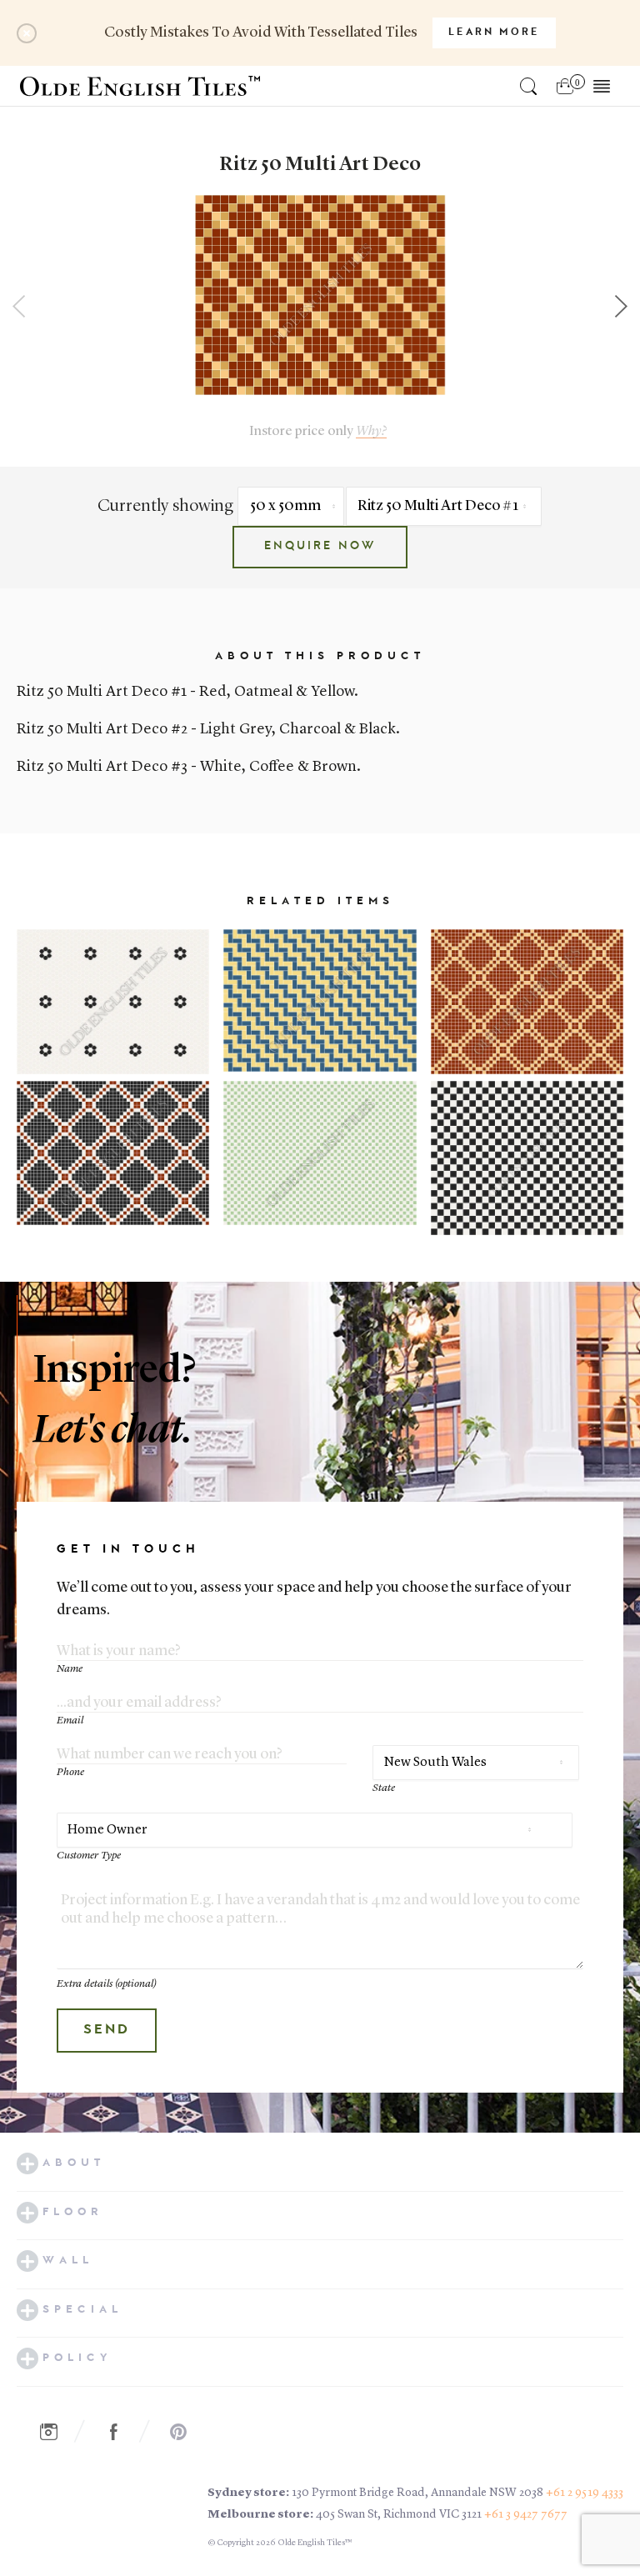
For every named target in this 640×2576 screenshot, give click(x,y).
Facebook (122, 2433)
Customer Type (89, 1856)
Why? (371, 431)
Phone (70, 1772)
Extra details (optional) (107, 1984)
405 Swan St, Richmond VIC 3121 (399, 2514)
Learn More (494, 33)
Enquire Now (320, 547)
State (384, 1788)
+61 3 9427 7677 (526, 2514)
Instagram (57, 2433)
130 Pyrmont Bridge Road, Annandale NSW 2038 (417, 2493)
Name (70, 1669)
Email (70, 1721)
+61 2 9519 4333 (585, 2493)
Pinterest (187, 2433)
